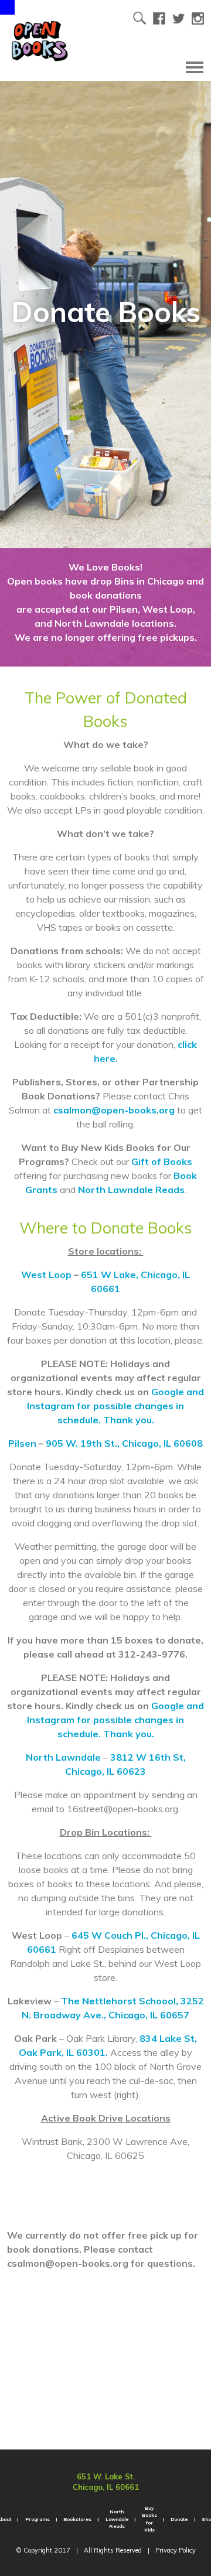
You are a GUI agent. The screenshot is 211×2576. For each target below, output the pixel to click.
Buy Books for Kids (149, 2519)
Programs (38, 2519)
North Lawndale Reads (131, 1190)
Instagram (52, 1406)
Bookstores (77, 2519)
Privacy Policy (176, 2550)
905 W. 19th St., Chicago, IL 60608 (124, 1443)
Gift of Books (162, 1161)
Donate (179, 2519)
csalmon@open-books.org (114, 1110)
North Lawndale (63, 1757)
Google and (178, 1392)
